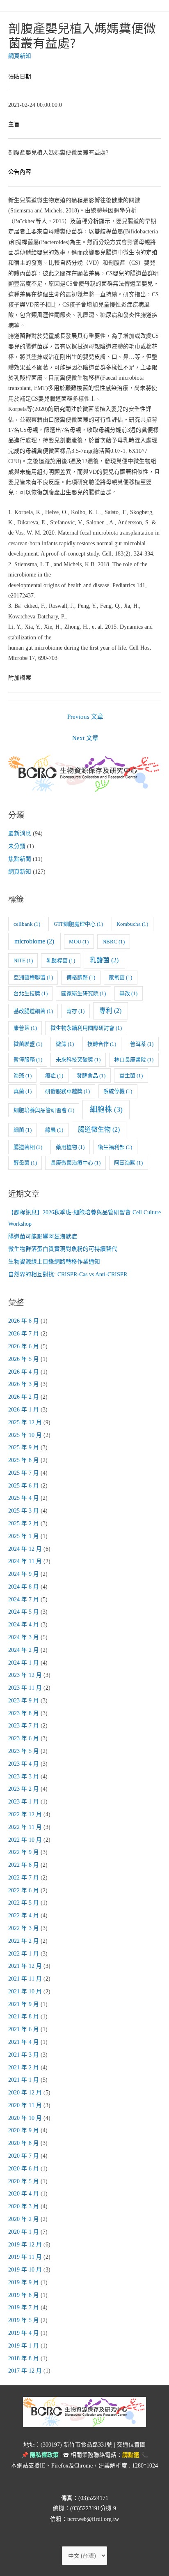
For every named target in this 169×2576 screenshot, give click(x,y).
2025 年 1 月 (24, 1536)
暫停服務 (28, 1060)
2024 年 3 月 (24, 1637)
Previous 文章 (85, 717)
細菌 (23, 1130)
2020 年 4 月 (24, 2194)
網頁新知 (20, 56)
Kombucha (132, 924)
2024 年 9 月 (24, 1574)
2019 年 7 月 (24, 2307)
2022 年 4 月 (24, 1915)
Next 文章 (85, 738)
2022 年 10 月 (25, 1840)
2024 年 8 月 (24, 1587)
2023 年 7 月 (24, 1726)
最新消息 (20, 834)
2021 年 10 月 (25, 1991)
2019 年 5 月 (24, 2320)
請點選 (131, 2455)
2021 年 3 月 (24, 2055)
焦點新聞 (20, 859)
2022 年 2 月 (24, 1941)
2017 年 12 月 (25, 2371)
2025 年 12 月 (25, 1422)
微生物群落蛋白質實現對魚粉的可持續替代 (63, 1249)
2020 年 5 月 (24, 2181)
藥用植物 (70, 1147)
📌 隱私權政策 (40, 2455)
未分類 (17, 846)
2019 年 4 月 (24, 2333)
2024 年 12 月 (25, 1549)
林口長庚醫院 (134, 1060)
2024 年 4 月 (24, 1625)
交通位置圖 (131, 2445)
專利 (110, 1011)
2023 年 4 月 (24, 1764)
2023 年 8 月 (24, 1713)
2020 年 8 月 (24, 2143)
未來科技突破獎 (78, 1060)
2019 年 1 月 (24, 2346)
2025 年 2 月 (24, 1523)
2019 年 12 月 (25, 2245)
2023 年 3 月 (24, 1777)
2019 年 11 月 (25, 2257)
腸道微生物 (99, 1129)
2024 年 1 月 (24, 1663)
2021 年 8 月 (24, 2017)
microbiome (34, 941)
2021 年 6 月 (24, 2029)
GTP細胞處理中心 (78, 924)
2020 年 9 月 (24, 2130)
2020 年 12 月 (25, 2093)
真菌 (23, 1091)
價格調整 (81, 977)
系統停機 (118, 1091)
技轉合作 (102, 1044)
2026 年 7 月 (24, 1334)
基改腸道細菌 (33, 1011)
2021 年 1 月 (24, 2080)
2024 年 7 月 (24, 1599)
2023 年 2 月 (24, 1789)
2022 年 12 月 (25, 1814)
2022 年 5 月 (24, 1903)
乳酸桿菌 (61, 961)
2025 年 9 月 (24, 1447)
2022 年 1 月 (24, 1954)
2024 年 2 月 (24, 1650)
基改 (128, 993)
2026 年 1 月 (24, 1410)
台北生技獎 (31, 993)
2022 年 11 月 (25, 1827)
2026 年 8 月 (24, 1321)
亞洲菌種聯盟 (33, 977)
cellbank (27, 924)
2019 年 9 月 (24, 2282)
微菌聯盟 (28, 1044)
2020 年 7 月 (24, 2156)
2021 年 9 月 (24, 2004)
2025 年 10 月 (25, 1435)
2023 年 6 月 (24, 1738)
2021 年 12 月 (25, 1966)
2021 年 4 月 (24, 2042)
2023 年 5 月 (24, 1751)
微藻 (65, 1044)
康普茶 (25, 1028)
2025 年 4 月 (24, 1498)
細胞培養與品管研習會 (44, 1110)
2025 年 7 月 (24, 1473)
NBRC (114, 942)
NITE (23, 961)
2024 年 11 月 (25, 1561)
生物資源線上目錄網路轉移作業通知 (54, 1262)
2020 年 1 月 (24, 2232)
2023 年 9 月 (24, 1701)
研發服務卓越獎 (67, 1091)
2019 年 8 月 (24, 2295)
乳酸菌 (104, 960)
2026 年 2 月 (24, 1397)
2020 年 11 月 (25, 2105)
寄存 (75, 1011)
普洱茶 (142, 1044)
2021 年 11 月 (25, 1979)
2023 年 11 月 (25, 1688)
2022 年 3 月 (24, 1928)
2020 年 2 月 (24, 2219)
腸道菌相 (28, 1147)
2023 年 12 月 (25, 1675)
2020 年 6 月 (24, 2169)
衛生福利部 (115, 1147)
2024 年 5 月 (24, 1612)
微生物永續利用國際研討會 (86, 1028)
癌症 (54, 1076)
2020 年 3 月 (24, 2206)
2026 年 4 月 (24, 1372)
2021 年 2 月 (24, 2067)
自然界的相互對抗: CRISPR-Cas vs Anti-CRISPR (68, 1274)
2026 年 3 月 (24, 1384)
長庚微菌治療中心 (75, 1163)
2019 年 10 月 (25, 2270)
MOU (79, 942)
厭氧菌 (120, 977)
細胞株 (106, 1109)
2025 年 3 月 (24, 1511)
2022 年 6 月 (24, 1890)
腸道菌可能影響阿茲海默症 (43, 1237)
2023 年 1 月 (24, 1802)
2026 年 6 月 (24, 1346)
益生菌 (131, 1076)
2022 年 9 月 (24, 1852)
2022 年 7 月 (24, 1878)
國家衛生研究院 (83, 993)
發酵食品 (91, 1076)
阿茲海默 (128, 1163)
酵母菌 (25, 1163)
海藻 (23, 1076)
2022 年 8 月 (24, 1865)
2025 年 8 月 (24, 1460)
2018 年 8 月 (24, 2358)
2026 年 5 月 (24, 1359)
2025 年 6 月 (24, 1486)
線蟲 (54, 1130)
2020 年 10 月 (25, 2118)
